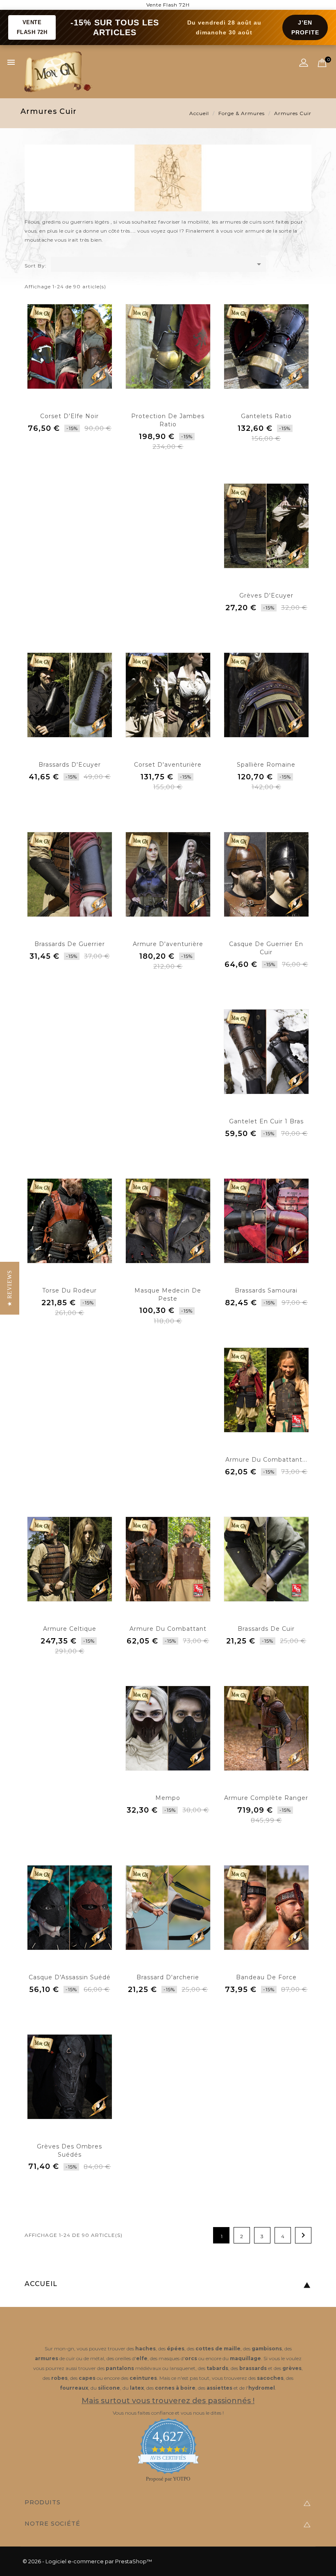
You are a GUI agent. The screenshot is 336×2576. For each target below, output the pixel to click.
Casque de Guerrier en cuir (266, 948)
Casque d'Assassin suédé (70, 1977)
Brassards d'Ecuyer (70, 765)
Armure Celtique (70, 1629)
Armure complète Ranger (266, 1798)
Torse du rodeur (69, 1290)
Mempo (168, 1798)
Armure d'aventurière (168, 944)
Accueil (41, 2284)
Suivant (303, 2235)
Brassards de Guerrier (70, 944)
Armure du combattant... (266, 1460)
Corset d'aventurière (168, 765)
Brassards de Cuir (266, 1629)
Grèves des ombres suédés (69, 2150)
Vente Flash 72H (168, 5)
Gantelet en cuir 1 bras (266, 1121)
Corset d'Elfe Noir (69, 416)
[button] (10, 1288)
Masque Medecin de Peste (168, 1295)
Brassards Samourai (266, 1290)
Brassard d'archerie (168, 1977)
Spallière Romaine (266, 765)
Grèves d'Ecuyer (266, 595)
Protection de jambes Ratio (168, 420)
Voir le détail (69, 447)
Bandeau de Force (266, 1977)
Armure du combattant (168, 1629)
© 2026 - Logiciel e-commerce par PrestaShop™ (87, 2561)
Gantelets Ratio (266, 416)
